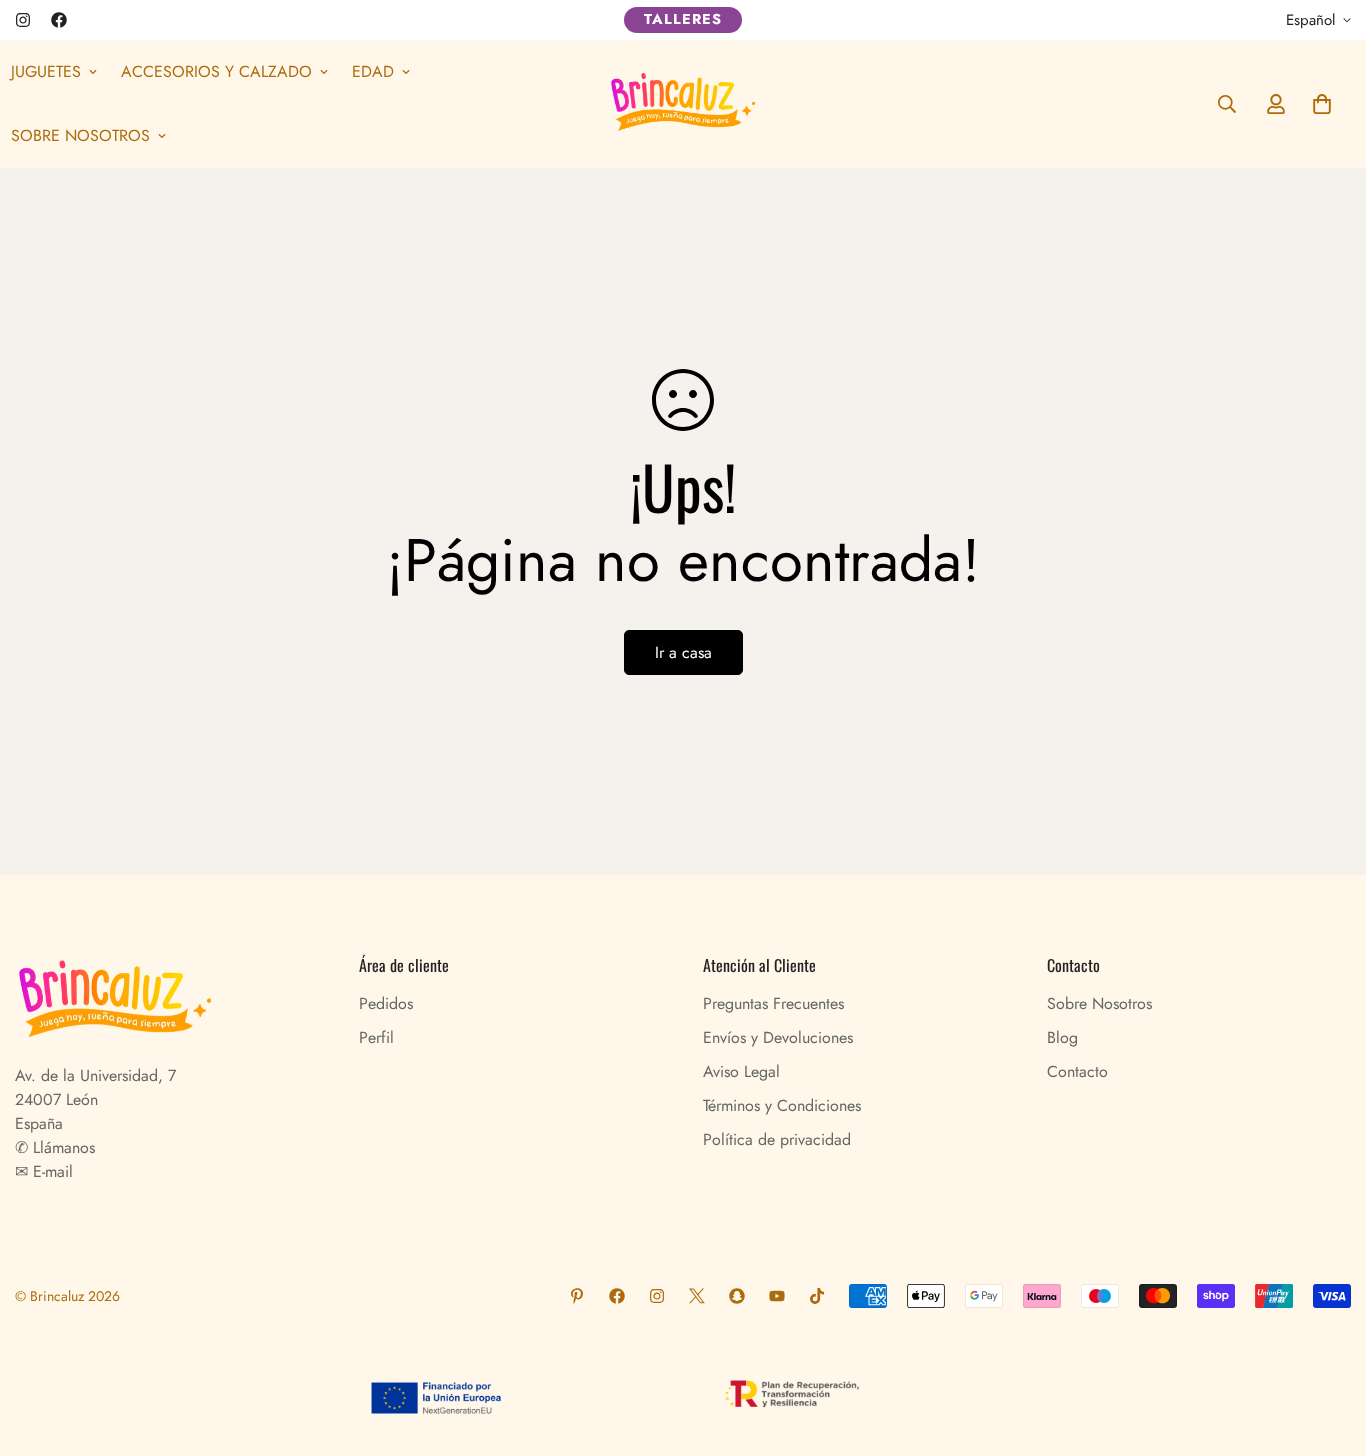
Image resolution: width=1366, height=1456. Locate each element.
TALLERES (683, 19)
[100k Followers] (23, 20)
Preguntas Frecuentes (773, 1003)
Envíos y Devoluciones (778, 1037)
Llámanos (61, 1147)
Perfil (376, 1037)
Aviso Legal (741, 1071)
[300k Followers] (59, 20)
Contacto (1077, 1071)
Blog (1062, 1037)
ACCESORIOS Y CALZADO (216, 71)
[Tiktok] (817, 1296)
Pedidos (386, 1003)
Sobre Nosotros (1099, 1003)
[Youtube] (777, 1296)
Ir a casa (683, 652)
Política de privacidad (777, 1139)
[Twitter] (697, 1296)
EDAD (373, 71)
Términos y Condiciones (782, 1105)
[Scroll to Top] (1327, 1347)
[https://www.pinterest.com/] (577, 1296)
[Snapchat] (737, 1296)
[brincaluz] (683, 104)
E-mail (50, 1171)
